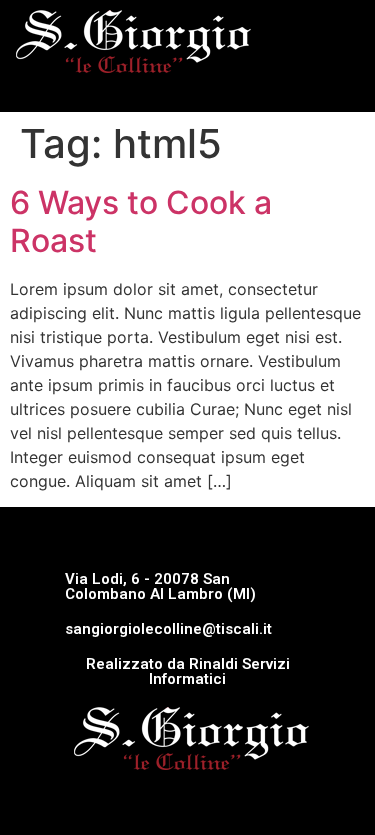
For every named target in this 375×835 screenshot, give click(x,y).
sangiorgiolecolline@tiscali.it (168, 629)
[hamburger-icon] (337, 87)
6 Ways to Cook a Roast (141, 221)
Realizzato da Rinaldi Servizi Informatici (188, 671)
